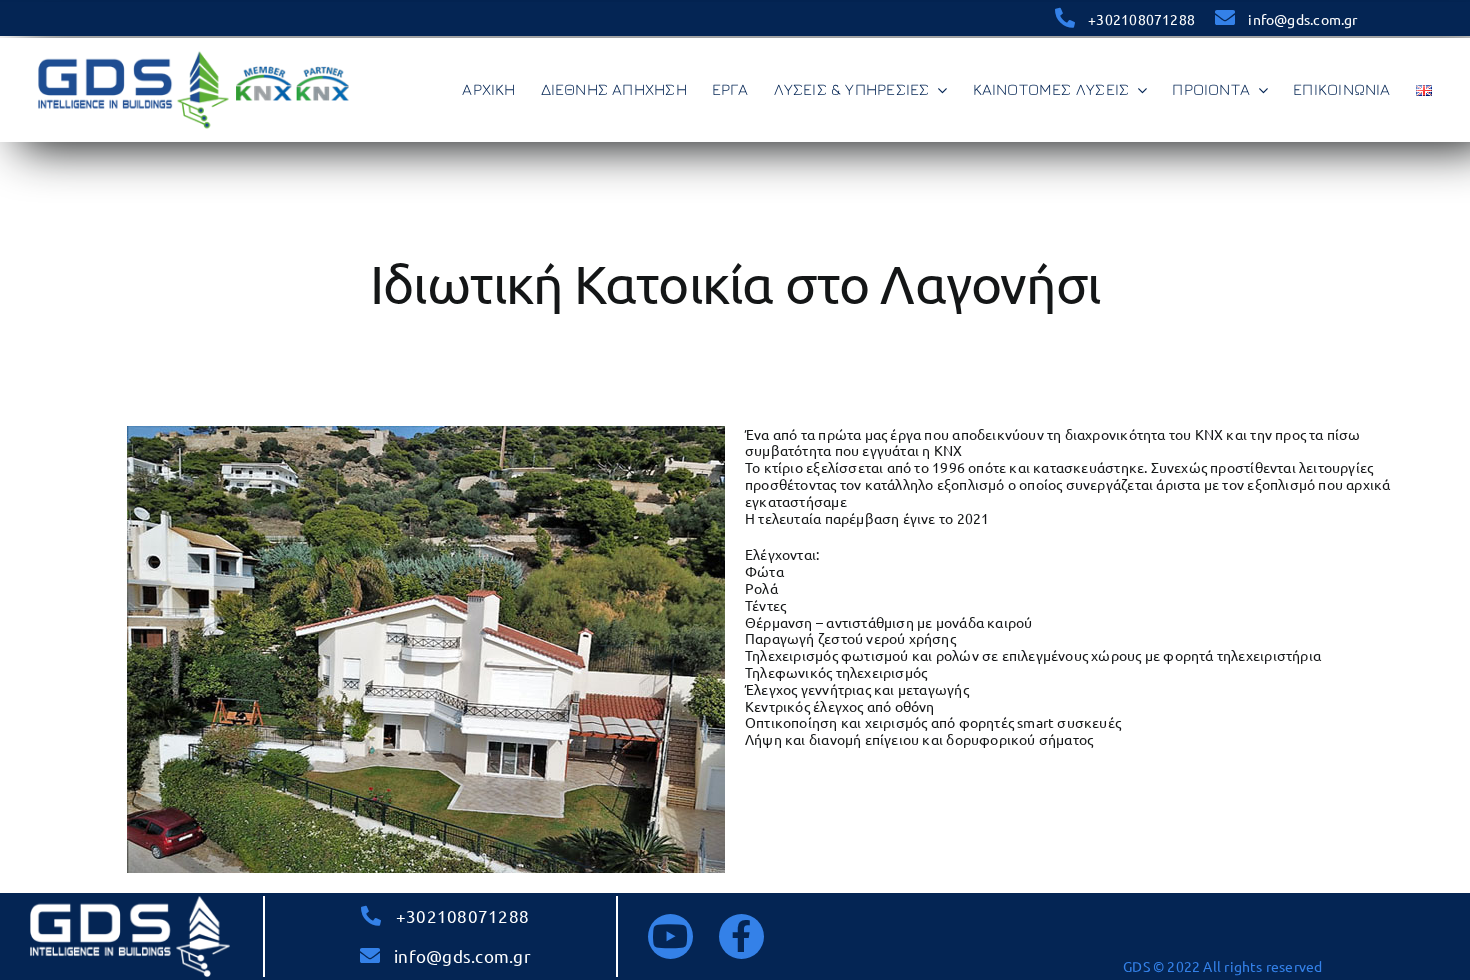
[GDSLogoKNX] (194, 54)
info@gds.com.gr (1302, 19)
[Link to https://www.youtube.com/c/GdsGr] (670, 936)
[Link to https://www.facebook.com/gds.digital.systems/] (741, 936)
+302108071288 (1141, 19)
